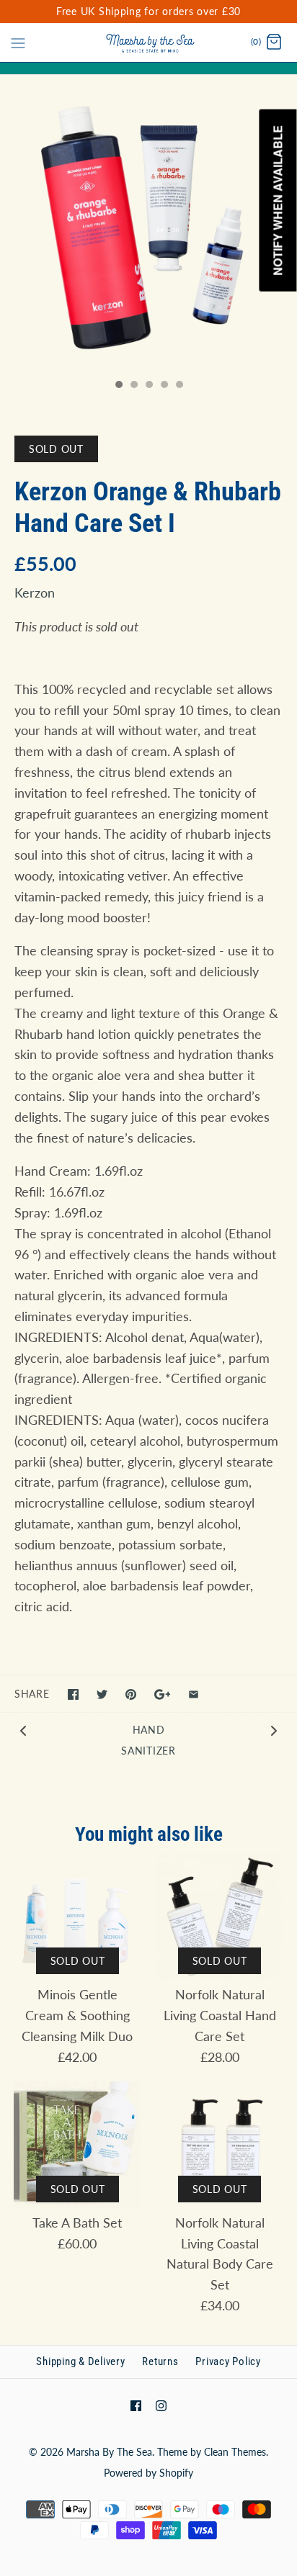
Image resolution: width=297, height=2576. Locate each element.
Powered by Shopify (148, 2473)
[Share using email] (194, 1694)
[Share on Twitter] (102, 1694)
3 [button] (148, 386)
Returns (160, 2361)
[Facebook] (136, 2406)
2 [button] (133, 386)
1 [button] (118, 386)
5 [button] (179, 386)
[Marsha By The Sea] (149, 42)
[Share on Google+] (163, 1694)
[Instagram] (161, 2406)
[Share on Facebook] (73, 1694)
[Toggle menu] (18, 42)
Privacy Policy (228, 2361)
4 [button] (164, 386)
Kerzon (35, 593)
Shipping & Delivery (80, 2361)
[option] (148, 223)
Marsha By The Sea (109, 2452)
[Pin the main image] (131, 1694)
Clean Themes (235, 2452)
